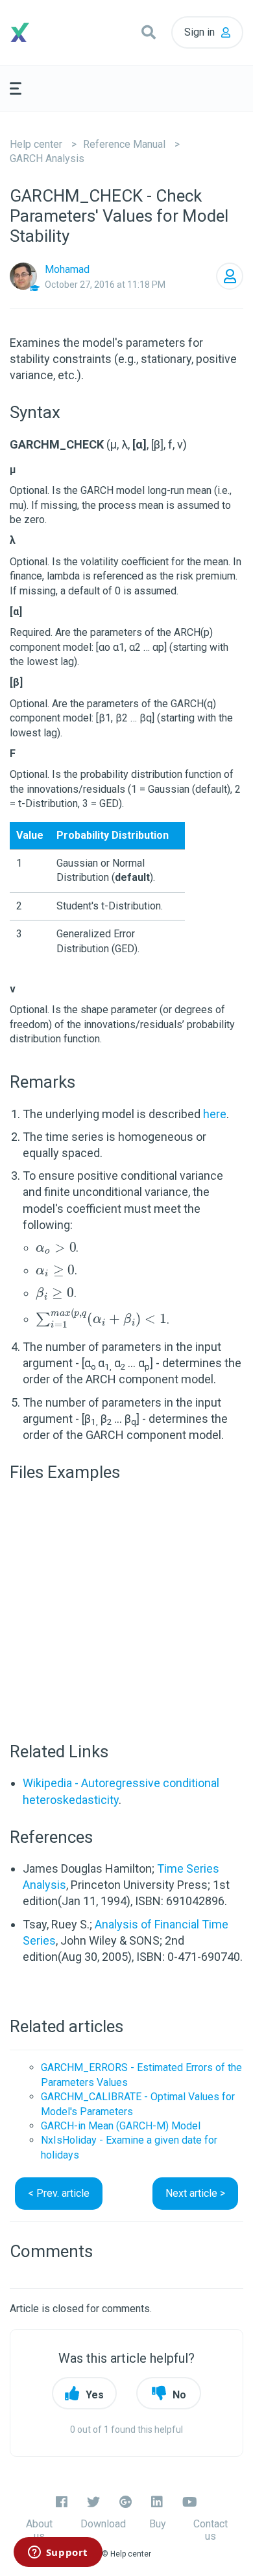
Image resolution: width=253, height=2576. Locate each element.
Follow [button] (230, 276)
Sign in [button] (199, 32)
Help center (36, 144)
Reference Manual (124, 144)
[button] (149, 32)
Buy (158, 2524)
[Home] (39, 32)
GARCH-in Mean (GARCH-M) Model (121, 2126)
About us (39, 2530)
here (215, 1114)
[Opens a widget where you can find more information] (58, 2553)
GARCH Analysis (47, 158)
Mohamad (67, 269)
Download (103, 2524)
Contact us (211, 2530)
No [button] (179, 2395)
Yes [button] (95, 2395)
